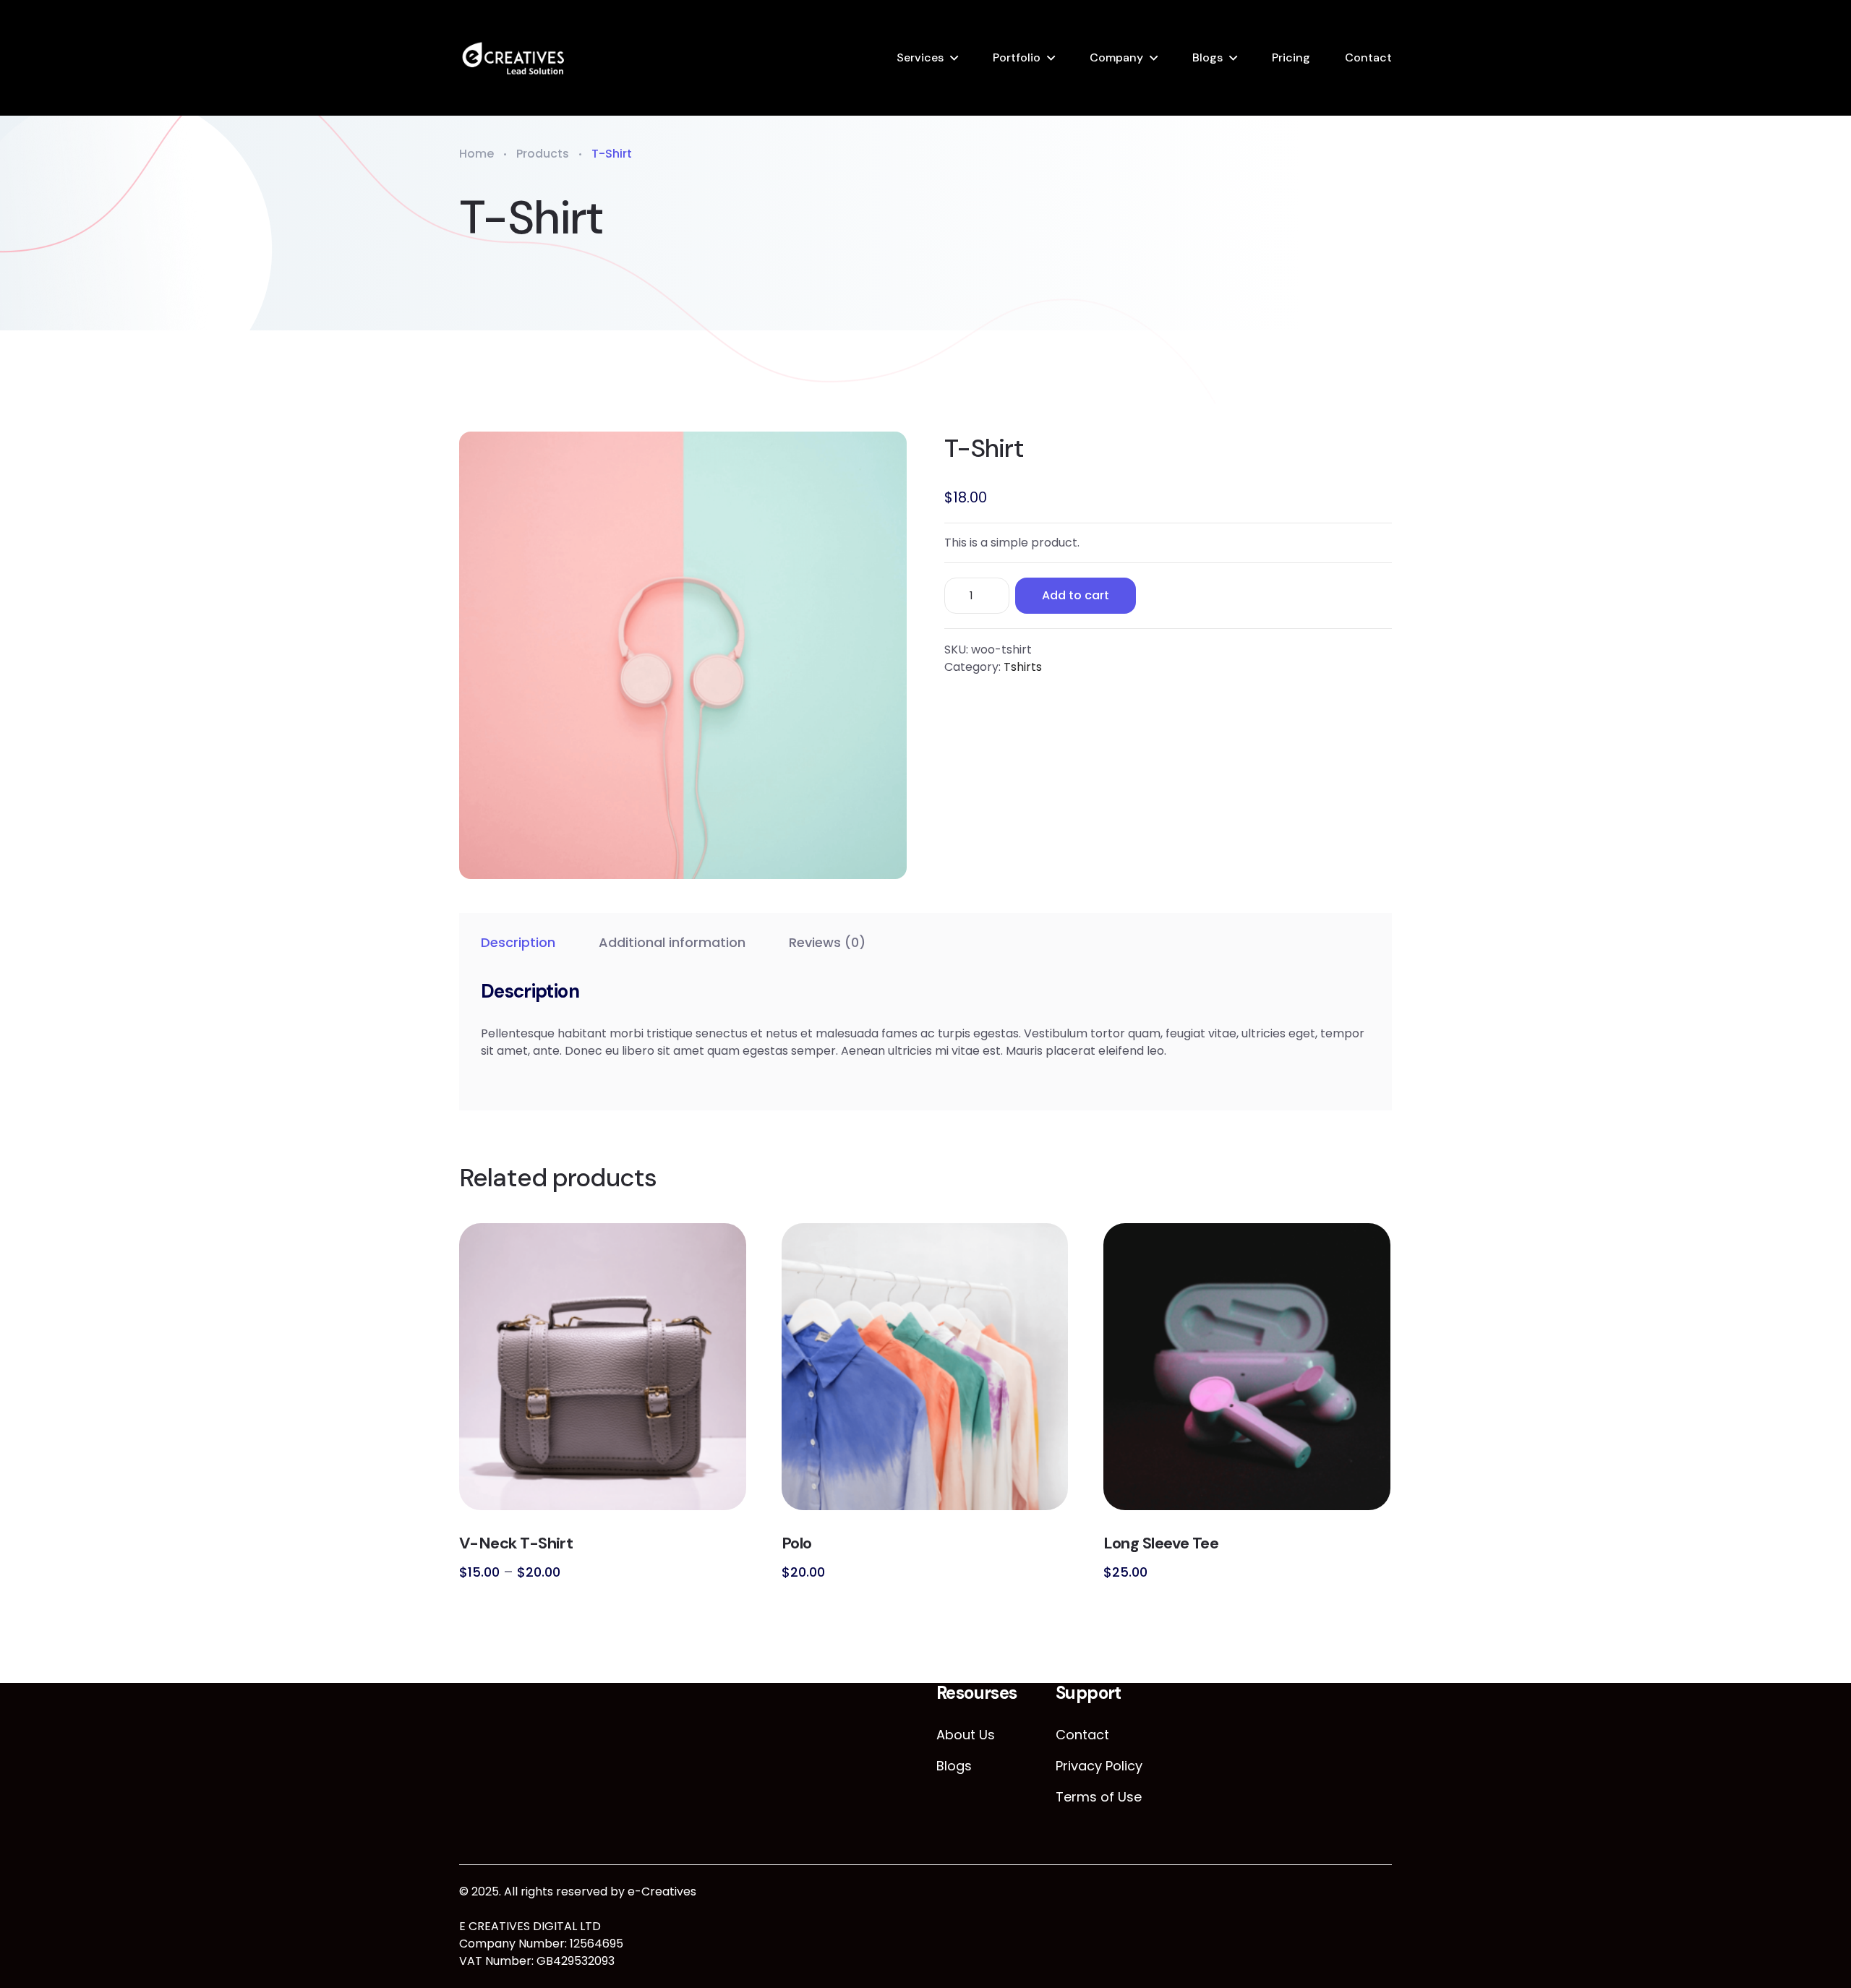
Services (920, 57)
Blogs (1207, 57)
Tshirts (1023, 667)
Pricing (1291, 57)
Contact (1368, 57)
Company (1116, 57)
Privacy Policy (1099, 1766)
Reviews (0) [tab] (827, 942)
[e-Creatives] (513, 58)
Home (476, 154)
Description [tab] (518, 942)
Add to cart (1076, 595)
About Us (966, 1735)
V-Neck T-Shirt (516, 1543)
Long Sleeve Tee (1161, 1543)
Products (543, 154)
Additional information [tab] (672, 942)
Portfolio (1017, 57)
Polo (797, 1543)
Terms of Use (1099, 1797)
